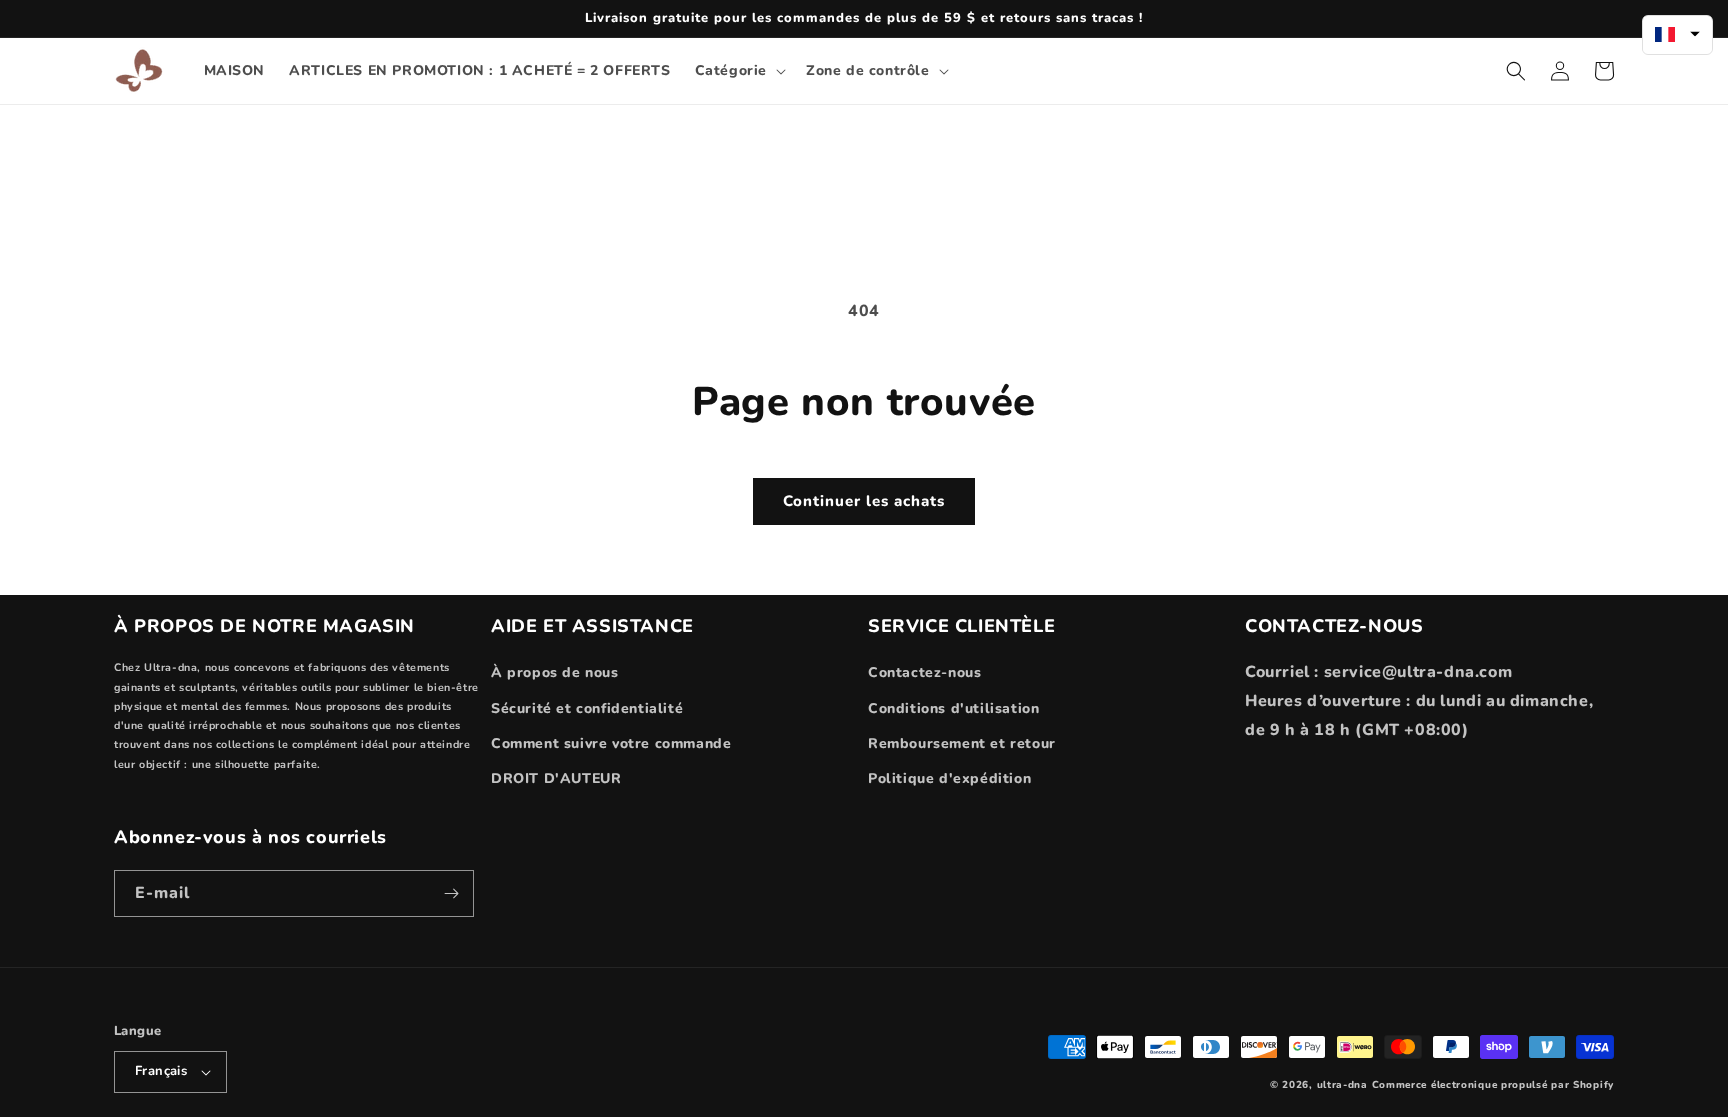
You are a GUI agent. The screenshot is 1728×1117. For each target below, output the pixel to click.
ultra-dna (1342, 1085)
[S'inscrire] (451, 893)
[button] (738, 71)
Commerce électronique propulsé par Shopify (1493, 1085)
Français (161, 1071)
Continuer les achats (864, 501)
